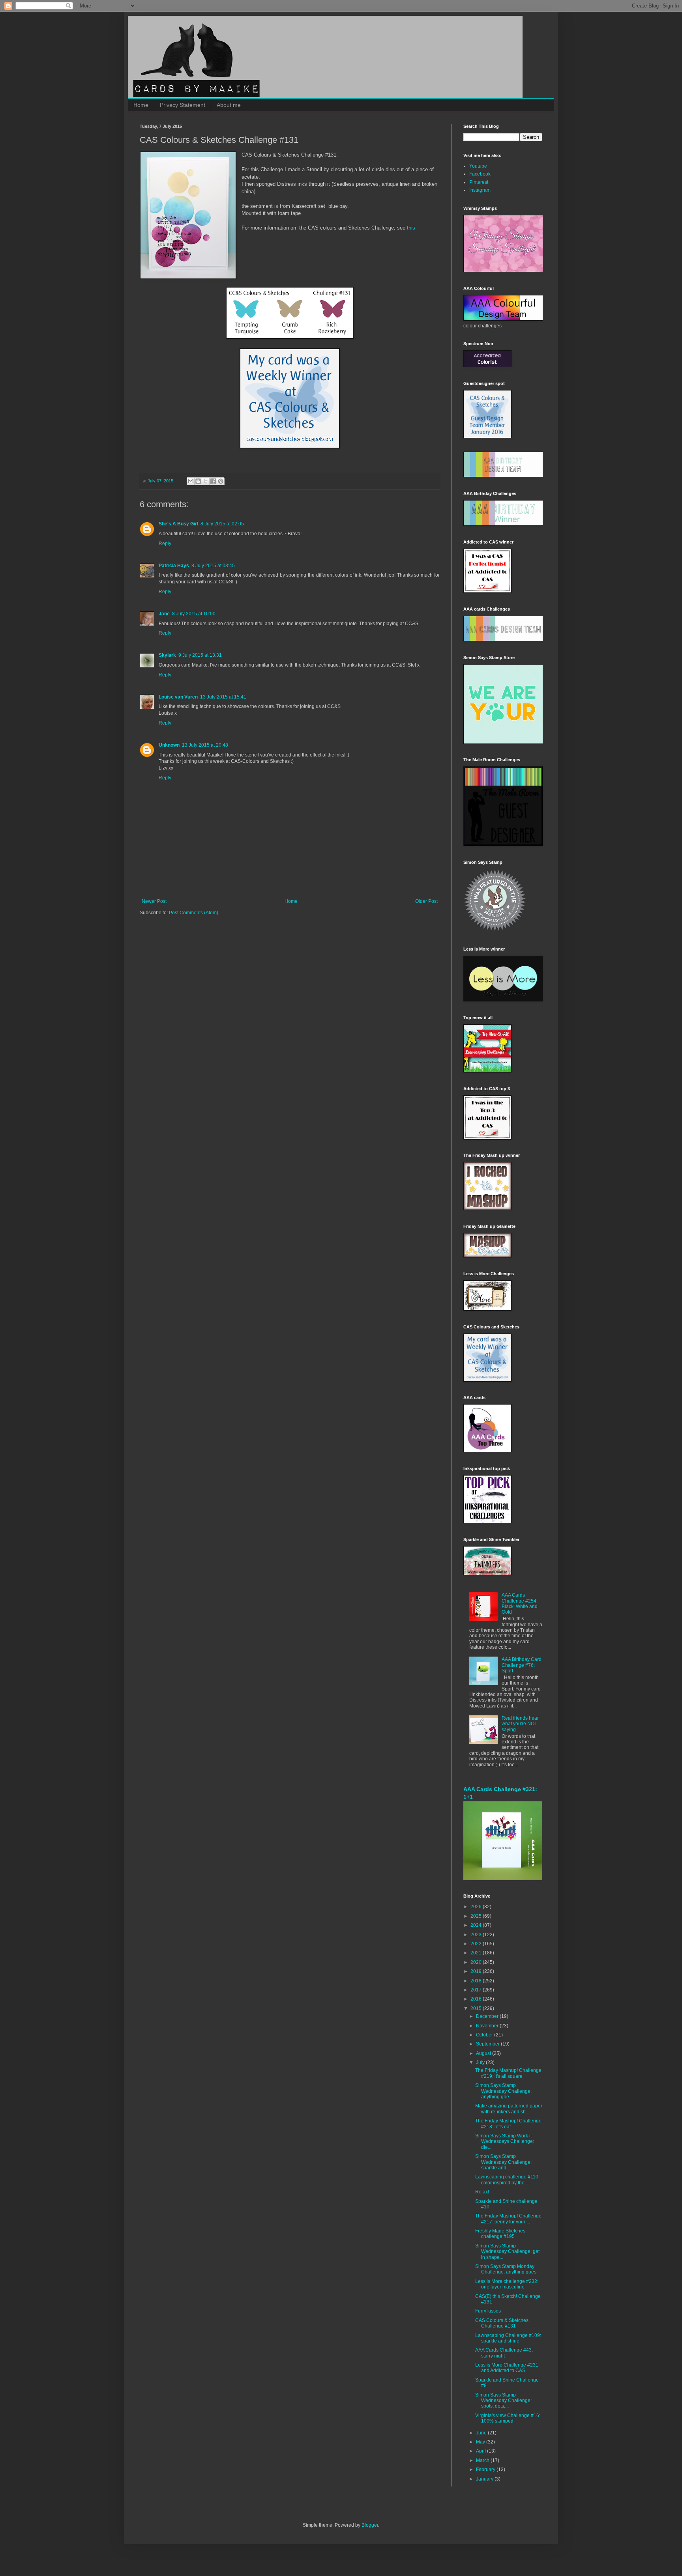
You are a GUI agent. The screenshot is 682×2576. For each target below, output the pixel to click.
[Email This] (191, 481)
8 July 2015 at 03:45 (213, 566)
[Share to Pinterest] (221, 481)
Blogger (370, 2525)
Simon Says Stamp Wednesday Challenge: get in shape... (507, 2252)
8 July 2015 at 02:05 (222, 524)
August (484, 2053)
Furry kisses (488, 2311)
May (481, 2442)
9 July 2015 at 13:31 (200, 655)
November (488, 2026)
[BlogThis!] (198, 481)
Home (141, 105)
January (485, 2479)
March (483, 2460)
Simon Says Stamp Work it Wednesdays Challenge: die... (505, 2142)
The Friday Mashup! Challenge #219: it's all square (508, 2073)
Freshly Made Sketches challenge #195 (500, 2234)
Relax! (482, 2192)
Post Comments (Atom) (194, 913)
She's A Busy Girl (178, 524)
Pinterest (479, 182)
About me (229, 105)
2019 (477, 1971)
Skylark (167, 655)
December (488, 2016)
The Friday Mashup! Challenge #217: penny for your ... (508, 2219)
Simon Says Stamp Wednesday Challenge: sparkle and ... (503, 2162)
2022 (477, 1944)
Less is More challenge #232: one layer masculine (507, 2284)
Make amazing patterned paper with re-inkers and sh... (509, 2109)
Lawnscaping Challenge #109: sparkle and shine (508, 2338)
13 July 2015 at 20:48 (205, 745)
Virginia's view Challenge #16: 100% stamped (508, 2418)
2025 (477, 1916)
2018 (477, 1981)
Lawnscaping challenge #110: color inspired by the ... (507, 2180)
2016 (477, 1999)
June (482, 2433)
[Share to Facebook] (213, 481)
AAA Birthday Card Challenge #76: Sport (522, 1665)
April (482, 2451)
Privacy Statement (183, 105)
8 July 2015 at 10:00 (194, 614)
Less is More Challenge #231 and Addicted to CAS (507, 2368)
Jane (164, 614)
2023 (477, 1935)
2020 (477, 1962)
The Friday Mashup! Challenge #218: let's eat (508, 2124)
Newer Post (154, 901)
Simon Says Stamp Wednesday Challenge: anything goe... (503, 2091)
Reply (165, 544)
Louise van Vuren (178, 697)
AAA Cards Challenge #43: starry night (504, 2353)
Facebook (480, 174)
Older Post (426, 901)
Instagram (480, 190)
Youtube (478, 166)
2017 (477, 1990)
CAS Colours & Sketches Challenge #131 (502, 2323)
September (488, 2044)
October (485, 2035)
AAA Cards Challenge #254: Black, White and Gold (520, 1604)
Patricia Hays (174, 566)
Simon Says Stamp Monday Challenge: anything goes (506, 2269)
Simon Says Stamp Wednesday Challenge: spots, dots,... (503, 2401)
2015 (477, 2008)
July (481, 2062)
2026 (477, 1907)
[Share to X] (206, 481)
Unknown (169, 745)
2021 (477, 1953)
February (486, 2470)
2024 (477, 1925)
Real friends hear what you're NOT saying (520, 1724)
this (411, 228)
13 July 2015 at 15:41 (223, 697)
